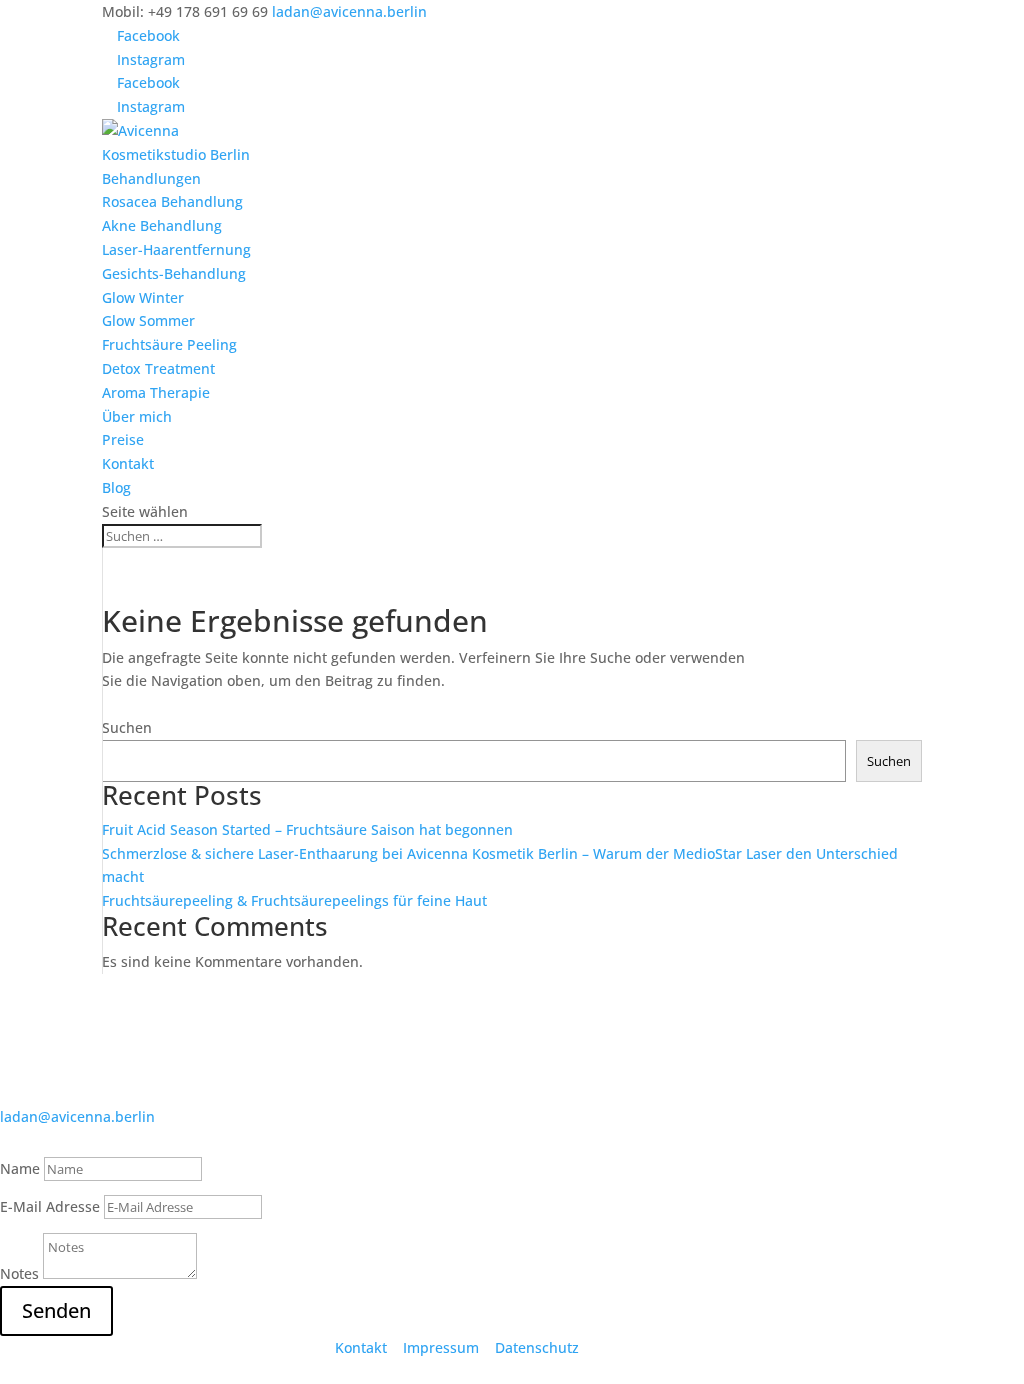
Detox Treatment (158, 368)
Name (20, 1168)
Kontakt (128, 463)
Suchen (127, 727)
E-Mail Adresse (50, 1206)
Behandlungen (151, 178)
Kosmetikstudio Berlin (176, 154)
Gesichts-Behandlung (174, 273)
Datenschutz (537, 1347)
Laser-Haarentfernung (176, 249)
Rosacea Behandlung (172, 201)
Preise (123, 439)
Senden (56, 1310)
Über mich (137, 416)
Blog (116, 487)
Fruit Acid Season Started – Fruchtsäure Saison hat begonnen (307, 829)
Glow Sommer (148, 320)
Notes (19, 1273)
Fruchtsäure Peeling (169, 344)
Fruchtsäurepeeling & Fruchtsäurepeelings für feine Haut (294, 900)
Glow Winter (143, 297)
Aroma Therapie (156, 392)
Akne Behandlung (162, 225)
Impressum (441, 1347)
